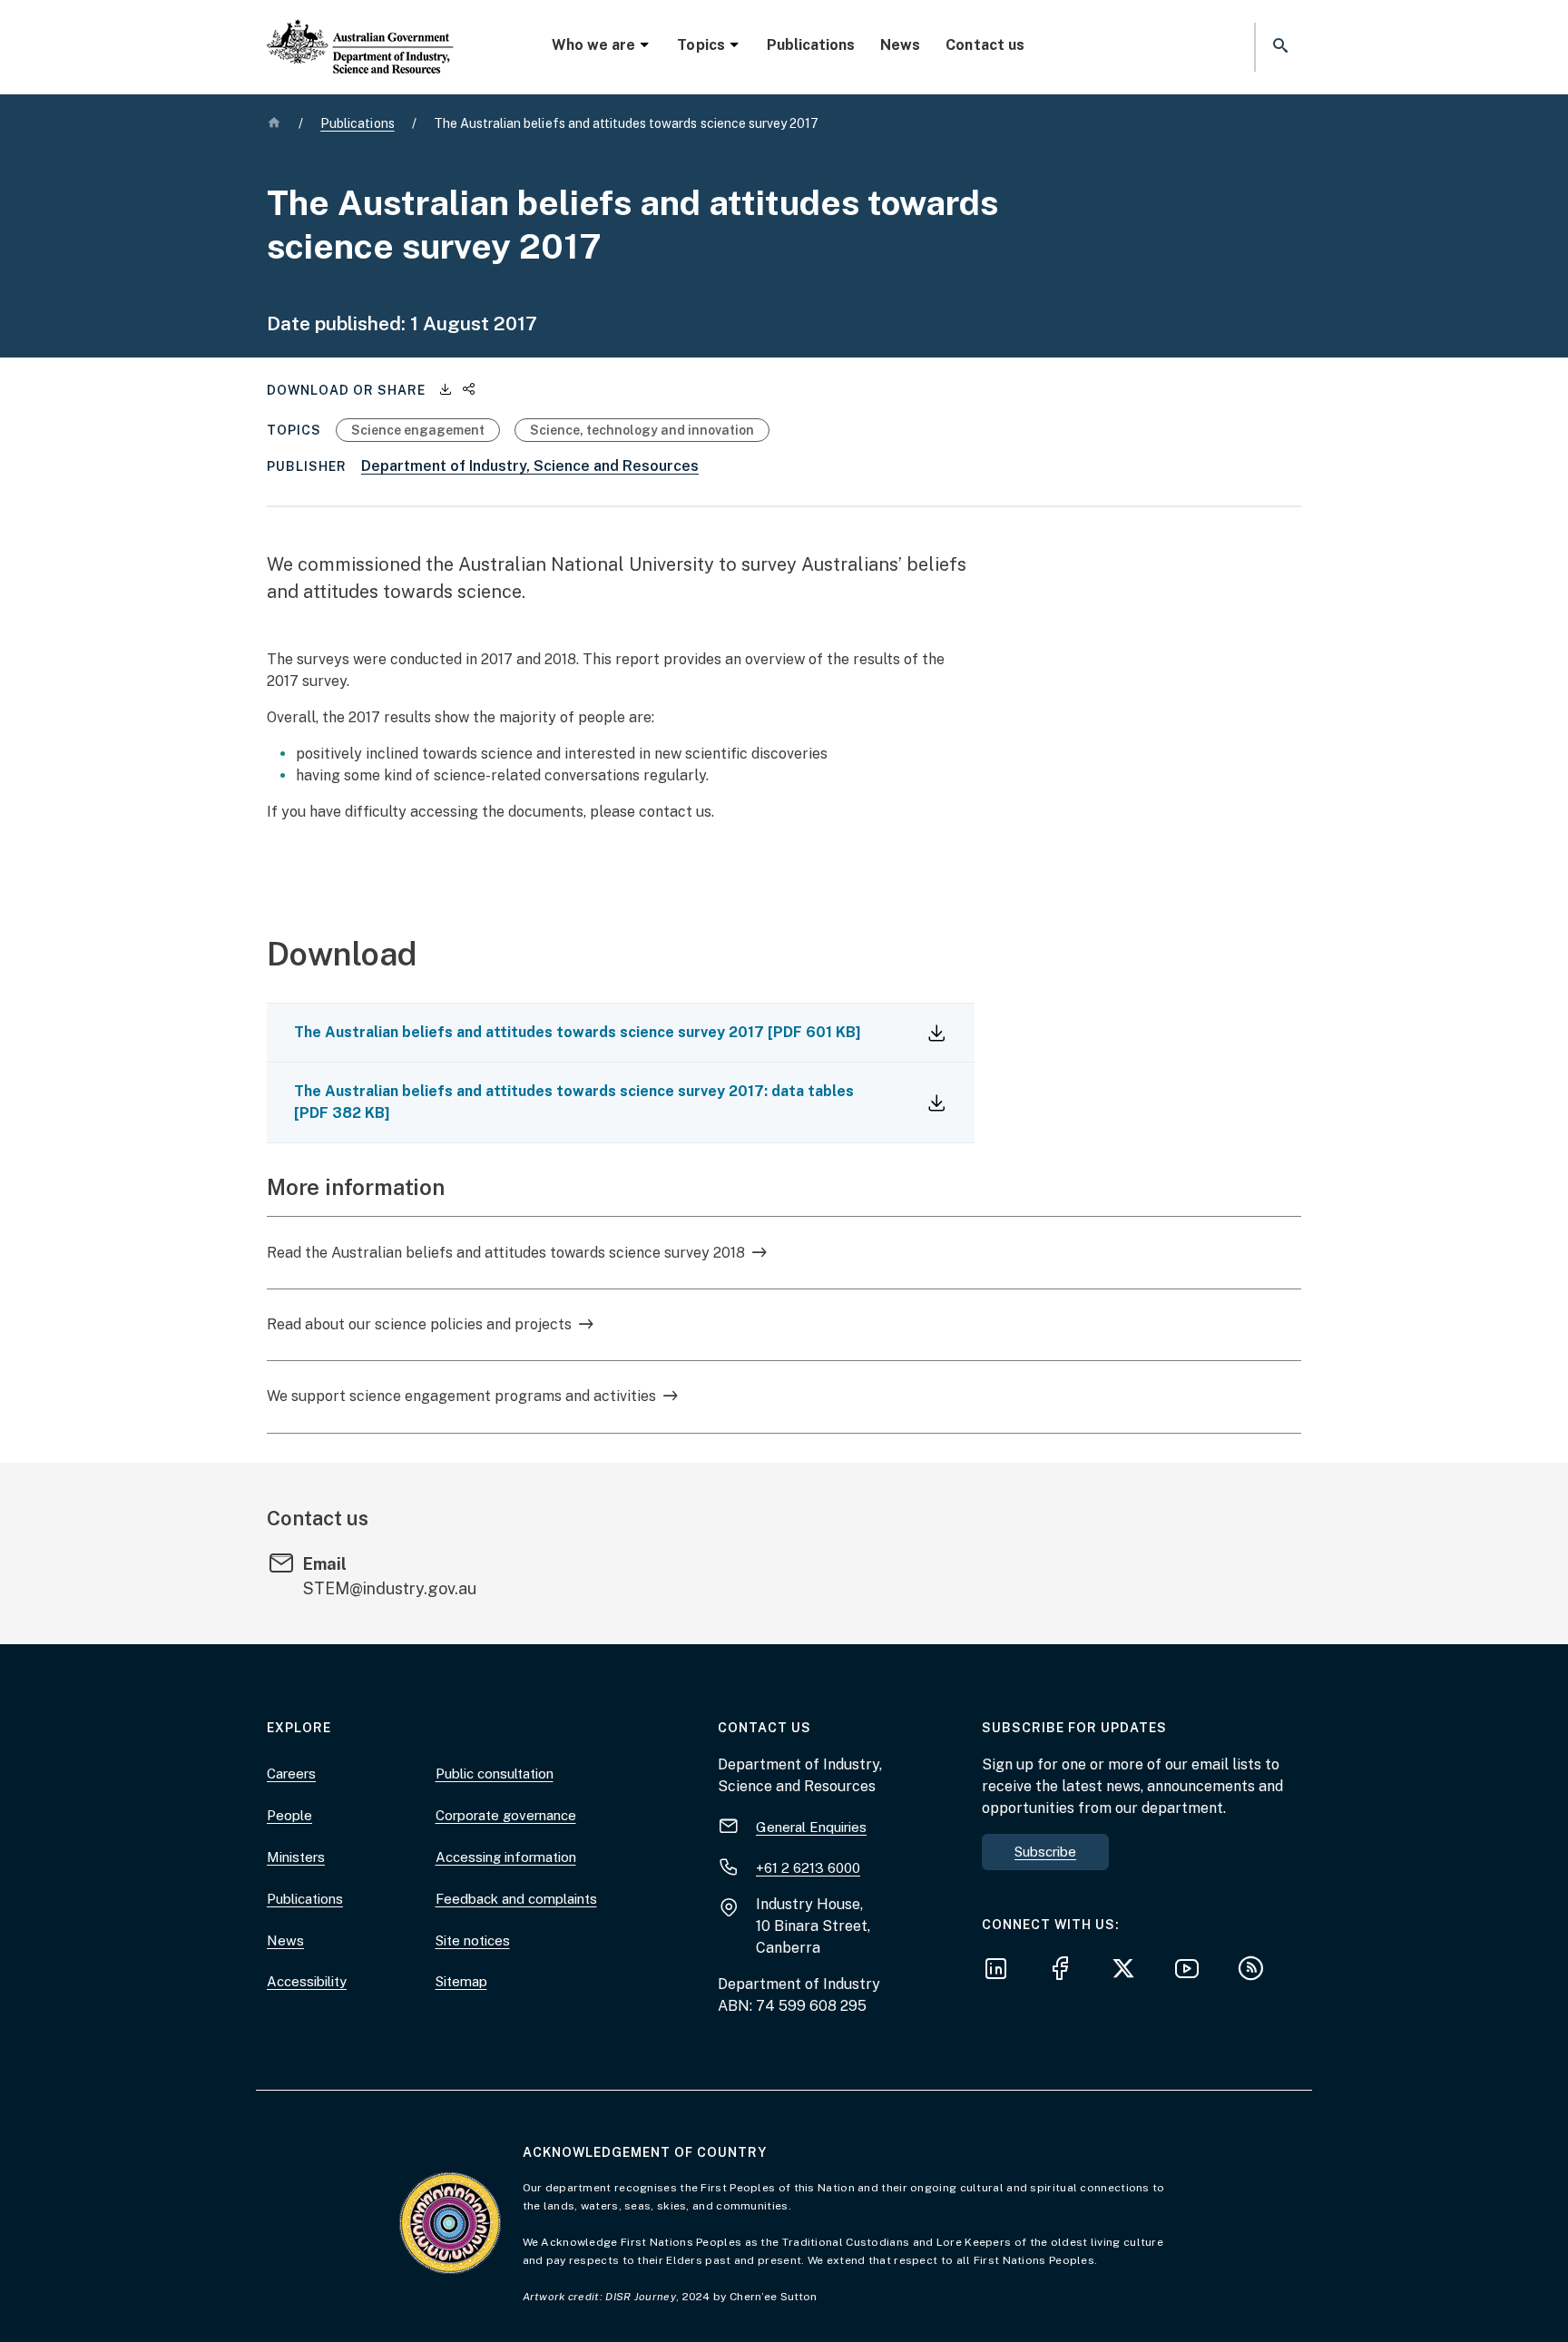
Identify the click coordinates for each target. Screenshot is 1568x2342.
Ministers (296, 1857)
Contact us (985, 45)
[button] (1279, 47)
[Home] (360, 32)
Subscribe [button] (1045, 1852)
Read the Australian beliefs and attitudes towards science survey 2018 (506, 1253)
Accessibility (307, 1981)
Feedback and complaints (516, 1899)
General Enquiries (811, 1827)
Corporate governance (506, 1815)
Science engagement (418, 430)
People (289, 1815)
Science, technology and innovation (642, 430)
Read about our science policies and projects (419, 1324)
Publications (811, 45)
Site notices (473, 1940)
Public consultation (495, 1774)
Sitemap (461, 1981)
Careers (291, 1774)
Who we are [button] (593, 45)
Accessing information (506, 1857)
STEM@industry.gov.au (390, 1588)
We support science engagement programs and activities (461, 1396)
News (900, 45)
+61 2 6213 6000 (808, 1868)
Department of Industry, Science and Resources (530, 466)
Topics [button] (701, 45)
